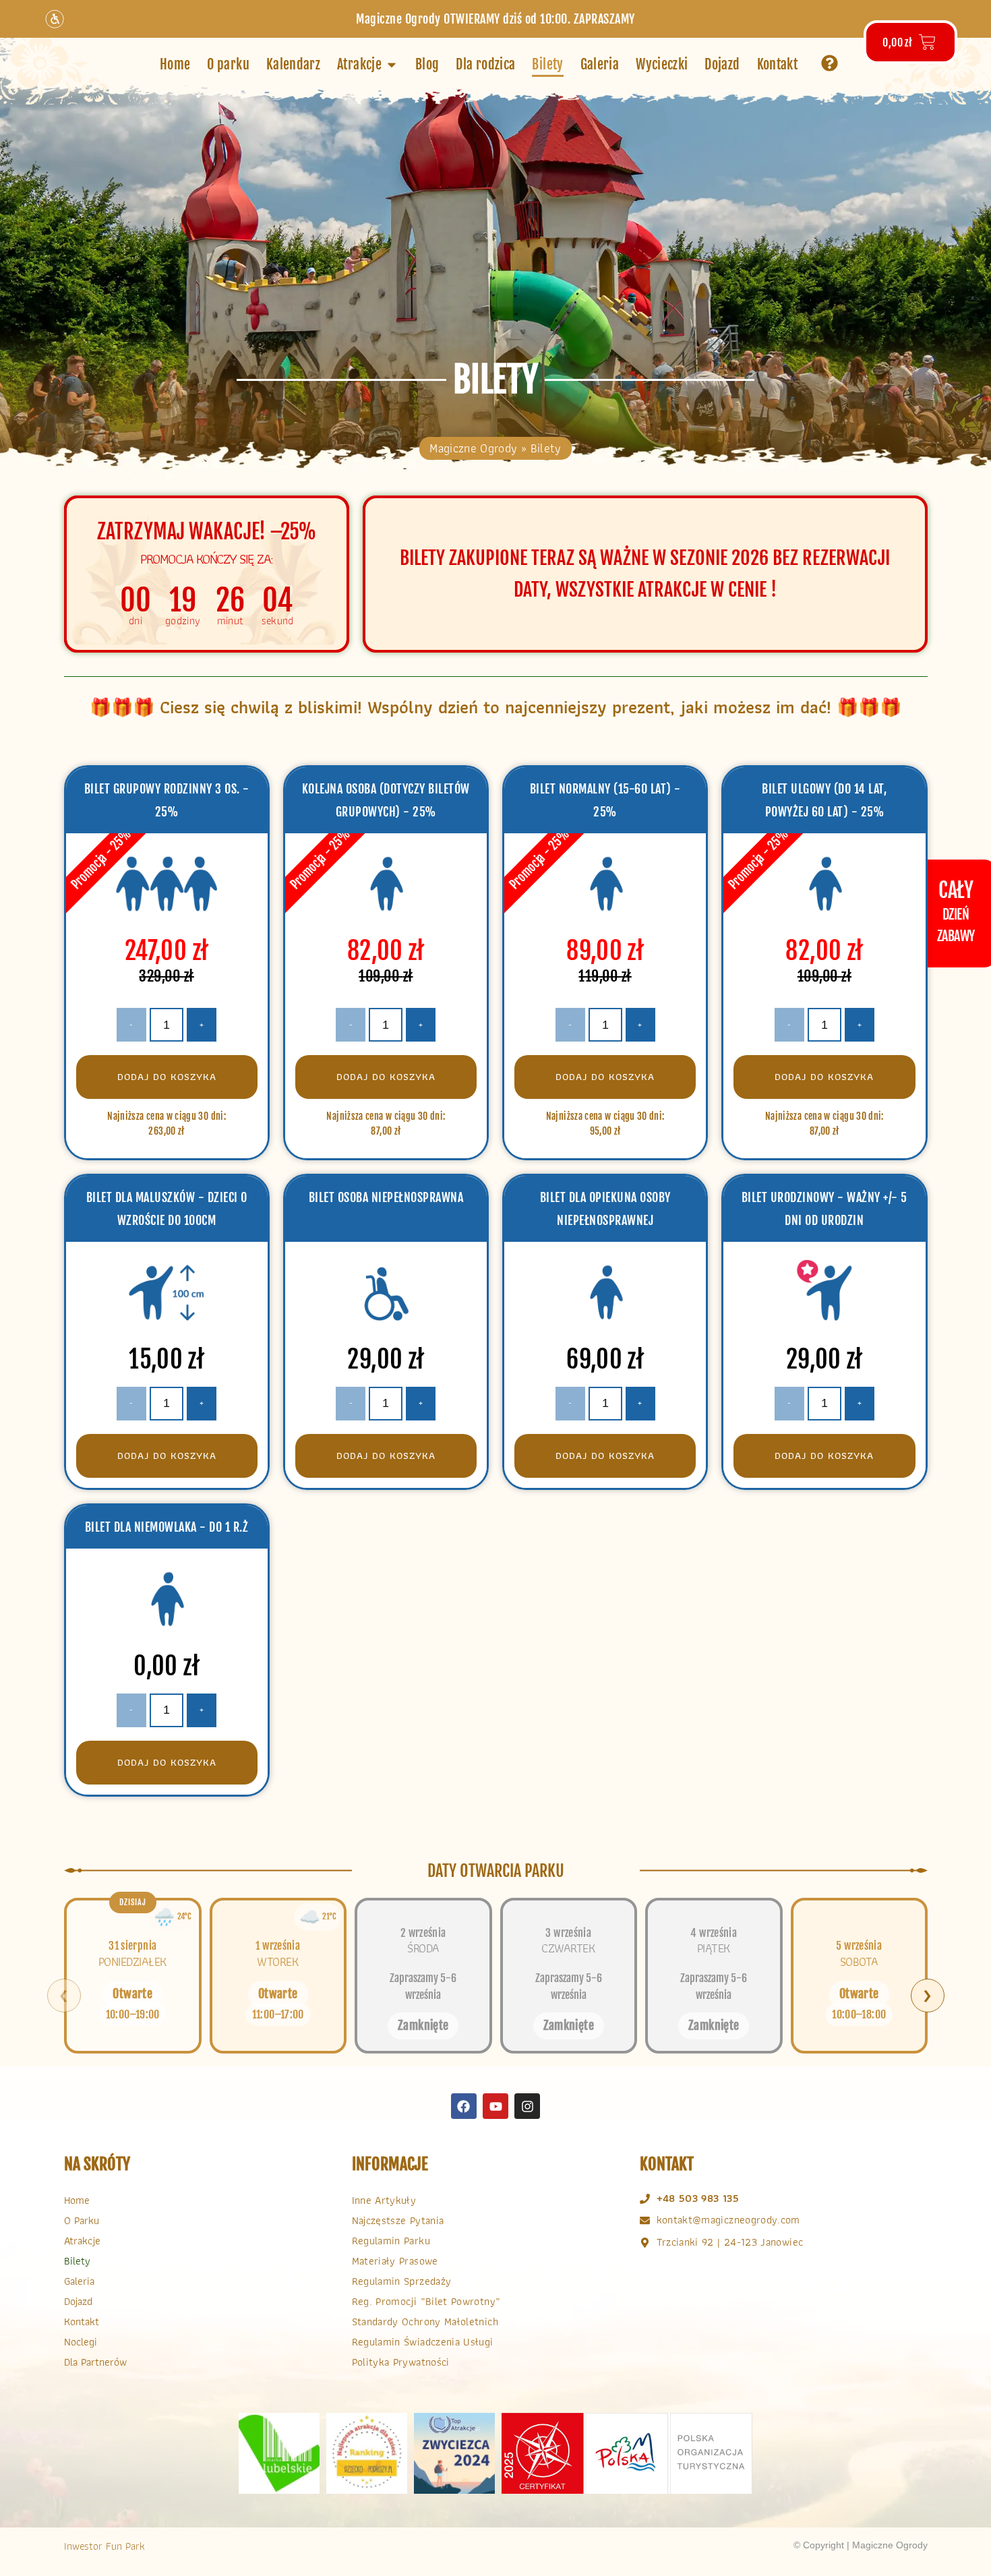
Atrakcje (82, 2241)
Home (77, 2200)
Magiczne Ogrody (473, 448)
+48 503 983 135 (698, 2198)
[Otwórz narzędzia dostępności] (55, 19)
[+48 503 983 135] (645, 2199)
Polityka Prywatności (401, 2362)
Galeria (79, 2281)
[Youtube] (495, 2106)
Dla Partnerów (95, 2362)
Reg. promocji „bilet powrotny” (426, 2301)
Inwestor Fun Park (104, 2546)
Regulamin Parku (391, 2241)
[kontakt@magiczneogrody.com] (645, 2220)
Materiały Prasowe (395, 2261)
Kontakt (82, 2322)
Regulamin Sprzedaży (402, 2281)
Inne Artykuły (384, 2200)
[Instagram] (527, 2106)
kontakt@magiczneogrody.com (728, 2220)
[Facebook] (464, 2106)
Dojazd (78, 2301)
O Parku (82, 2220)
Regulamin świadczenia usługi (423, 2342)
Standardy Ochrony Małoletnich (425, 2322)
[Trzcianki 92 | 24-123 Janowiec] (645, 2243)
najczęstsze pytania (398, 2220)
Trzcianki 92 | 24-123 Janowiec (730, 2242)
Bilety (77, 2261)
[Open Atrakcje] (392, 65)
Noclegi (81, 2342)
